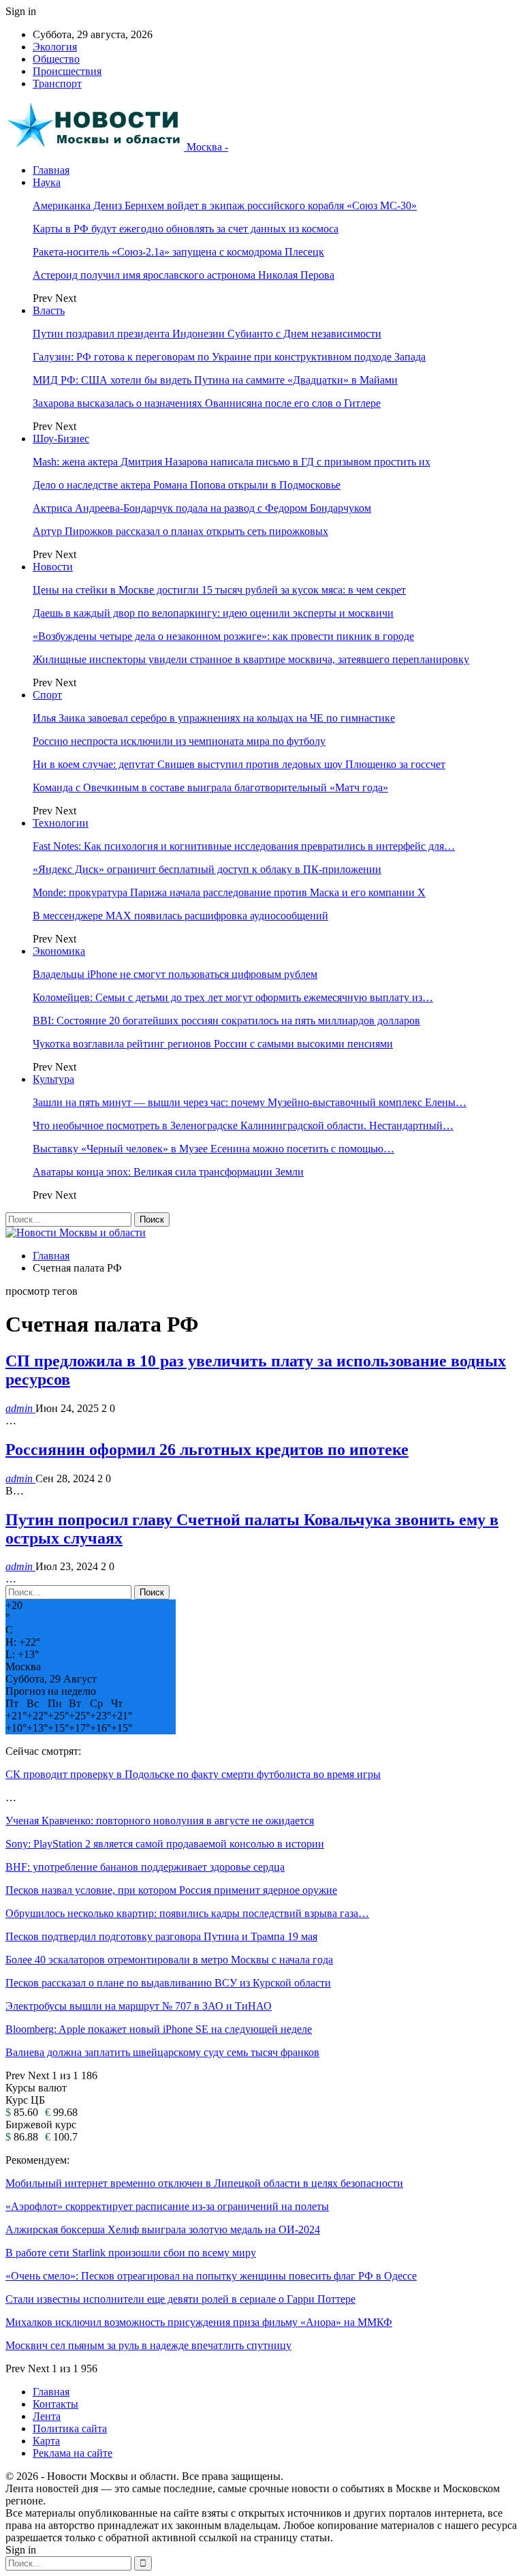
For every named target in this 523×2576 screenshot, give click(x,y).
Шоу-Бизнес (61, 439)
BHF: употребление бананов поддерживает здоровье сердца (145, 1867)
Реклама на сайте (73, 2453)
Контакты (56, 2404)
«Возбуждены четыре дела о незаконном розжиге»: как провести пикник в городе (223, 636)
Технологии (61, 823)
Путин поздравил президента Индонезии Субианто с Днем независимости (207, 334)
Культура (53, 1079)
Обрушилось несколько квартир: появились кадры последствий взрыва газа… (187, 1913)
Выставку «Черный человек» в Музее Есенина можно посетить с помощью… (213, 1149)
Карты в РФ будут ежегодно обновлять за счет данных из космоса (186, 229)
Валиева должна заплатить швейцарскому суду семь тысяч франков (162, 2052)
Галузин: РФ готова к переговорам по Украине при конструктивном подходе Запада (229, 357)
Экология (55, 47)
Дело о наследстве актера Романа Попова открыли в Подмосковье (187, 485)
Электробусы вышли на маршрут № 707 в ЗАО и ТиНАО (139, 2006)
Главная (51, 170)
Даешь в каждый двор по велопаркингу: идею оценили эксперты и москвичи (213, 613)
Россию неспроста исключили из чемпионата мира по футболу (179, 741)
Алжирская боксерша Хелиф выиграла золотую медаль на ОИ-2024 (163, 2229)
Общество (56, 59)
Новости (53, 567)
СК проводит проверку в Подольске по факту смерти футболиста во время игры (193, 1774)
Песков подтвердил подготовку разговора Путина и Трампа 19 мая (161, 1936)
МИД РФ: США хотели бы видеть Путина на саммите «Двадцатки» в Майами (215, 380)
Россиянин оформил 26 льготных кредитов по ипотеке (207, 1450)
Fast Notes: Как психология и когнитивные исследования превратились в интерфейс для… (244, 846)
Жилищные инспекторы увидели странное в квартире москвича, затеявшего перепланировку (251, 659)
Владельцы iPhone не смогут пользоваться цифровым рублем (175, 974)
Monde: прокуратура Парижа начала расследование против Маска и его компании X (229, 892)
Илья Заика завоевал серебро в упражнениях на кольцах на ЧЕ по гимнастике (214, 718)
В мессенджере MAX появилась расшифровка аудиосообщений (180, 916)
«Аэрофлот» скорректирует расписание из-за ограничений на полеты (167, 2206)
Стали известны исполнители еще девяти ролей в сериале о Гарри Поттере (180, 2299)
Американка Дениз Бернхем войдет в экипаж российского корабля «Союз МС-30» (225, 205)
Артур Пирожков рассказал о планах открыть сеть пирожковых (180, 531)
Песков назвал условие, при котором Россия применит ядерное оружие (171, 1890)
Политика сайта (70, 2428)
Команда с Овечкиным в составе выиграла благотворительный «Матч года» (210, 787)
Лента (47, 2416)
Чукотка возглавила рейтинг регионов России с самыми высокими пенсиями (213, 1044)
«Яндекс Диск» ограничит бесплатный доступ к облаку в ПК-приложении (207, 869)
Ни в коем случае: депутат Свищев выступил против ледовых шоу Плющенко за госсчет (239, 764)
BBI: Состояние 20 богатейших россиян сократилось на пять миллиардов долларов (226, 1021)
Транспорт (57, 83)
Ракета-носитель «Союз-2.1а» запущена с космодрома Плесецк (178, 252)
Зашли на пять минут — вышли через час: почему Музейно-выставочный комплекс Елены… (250, 1102)
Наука (47, 182)
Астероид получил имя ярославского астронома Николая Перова (184, 275)
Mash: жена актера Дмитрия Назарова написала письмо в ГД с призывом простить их (232, 462)
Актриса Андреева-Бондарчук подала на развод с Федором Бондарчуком (202, 508)
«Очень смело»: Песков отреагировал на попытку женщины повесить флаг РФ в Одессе (211, 2276)
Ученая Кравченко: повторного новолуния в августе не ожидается (160, 1821)
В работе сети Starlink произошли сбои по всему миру (131, 2253)
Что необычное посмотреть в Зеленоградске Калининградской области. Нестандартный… (243, 1125)
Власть (49, 310)
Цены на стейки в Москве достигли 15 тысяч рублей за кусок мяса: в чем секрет (219, 590)
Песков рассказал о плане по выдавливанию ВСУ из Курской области (168, 1983)
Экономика (59, 951)
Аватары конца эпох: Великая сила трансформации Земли (168, 1172)
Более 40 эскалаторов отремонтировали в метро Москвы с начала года (169, 1960)
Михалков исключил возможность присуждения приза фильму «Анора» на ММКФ (199, 2322)
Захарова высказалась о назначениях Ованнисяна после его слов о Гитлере (207, 403)
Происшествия (67, 71)
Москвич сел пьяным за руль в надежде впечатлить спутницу (148, 2345)
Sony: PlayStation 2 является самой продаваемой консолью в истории (165, 1844)
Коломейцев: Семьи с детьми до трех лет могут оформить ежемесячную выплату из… (233, 997)
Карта (46, 2441)
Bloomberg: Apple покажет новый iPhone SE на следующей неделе (159, 2029)
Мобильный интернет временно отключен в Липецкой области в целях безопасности (204, 2183)
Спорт (47, 695)
